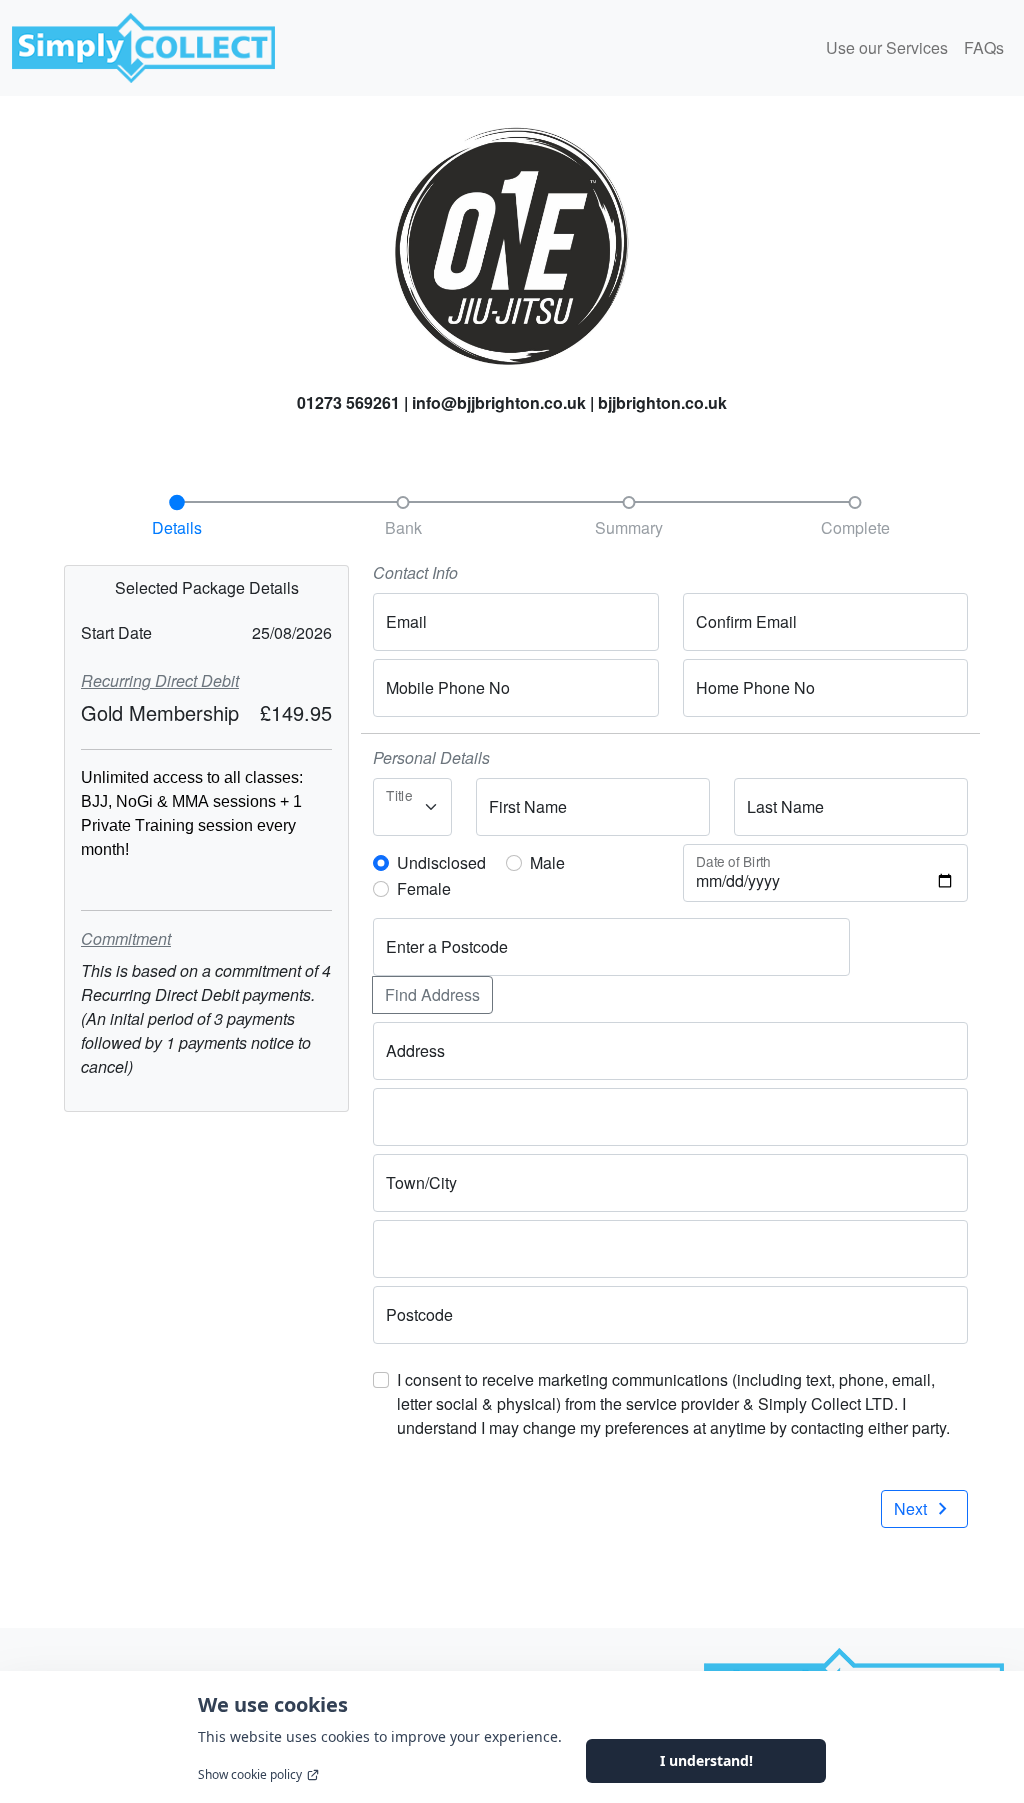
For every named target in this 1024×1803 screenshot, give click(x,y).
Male (547, 862)
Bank (403, 527)
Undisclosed (441, 862)
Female (424, 888)
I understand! (706, 1760)
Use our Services (887, 47)
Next (924, 1509)
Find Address (432, 994)
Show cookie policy (250, 1775)
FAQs (984, 47)
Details (177, 527)
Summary (629, 527)
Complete (855, 527)
